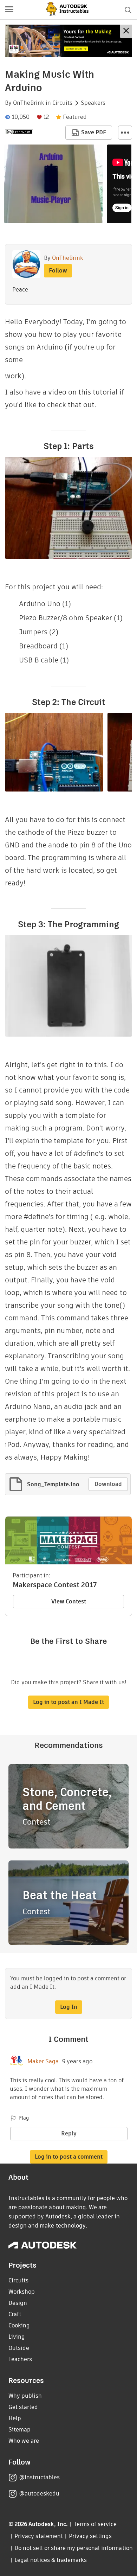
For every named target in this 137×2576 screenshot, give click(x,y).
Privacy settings (90, 2536)
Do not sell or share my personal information (73, 2548)
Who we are (24, 2441)
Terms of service (95, 2524)
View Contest (69, 1601)
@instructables (39, 2477)
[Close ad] (126, 31)
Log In (69, 2007)
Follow (58, 271)
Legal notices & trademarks (51, 2560)
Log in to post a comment (69, 2157)
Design (18, 2303)
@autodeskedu (39, 2494)
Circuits (62, 103)
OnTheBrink (29, 103)
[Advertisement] (68, 41)
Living (17, 2337)
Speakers (93, 103)
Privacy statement (39, 2536)
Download (108, 1484)
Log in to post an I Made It (68, 1702)
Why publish (25, 2396)
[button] (9, 10)
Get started (23, 2407)
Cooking (19, 2325)
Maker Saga (43, 2062)
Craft (15, 2314)
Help (15, 2418)
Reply (69, 2133)
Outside (19, 2348)
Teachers (20, 2359)
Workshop (22, 2292)
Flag (24, 2118)
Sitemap (19, 2430)
